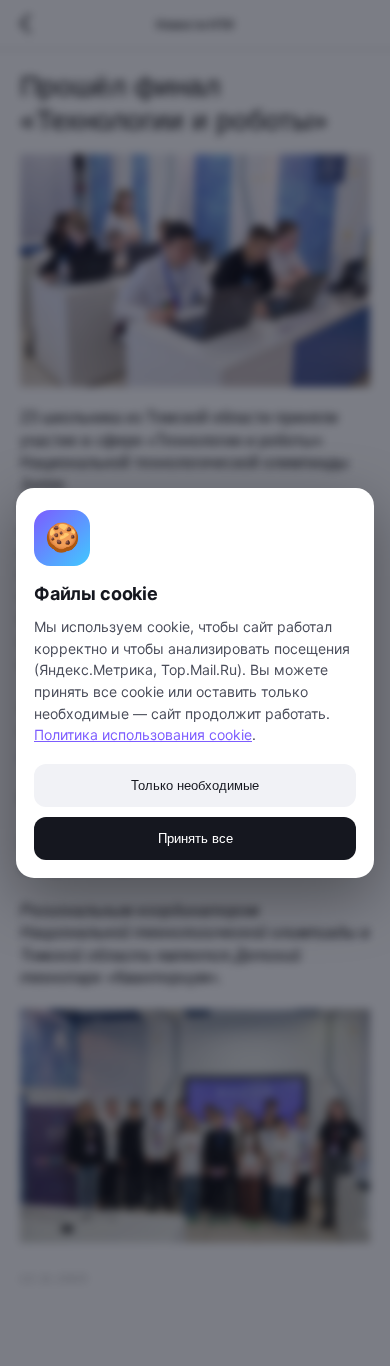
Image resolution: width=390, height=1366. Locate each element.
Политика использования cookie (143, 734)
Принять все (195, 838)
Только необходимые (195, 785)
